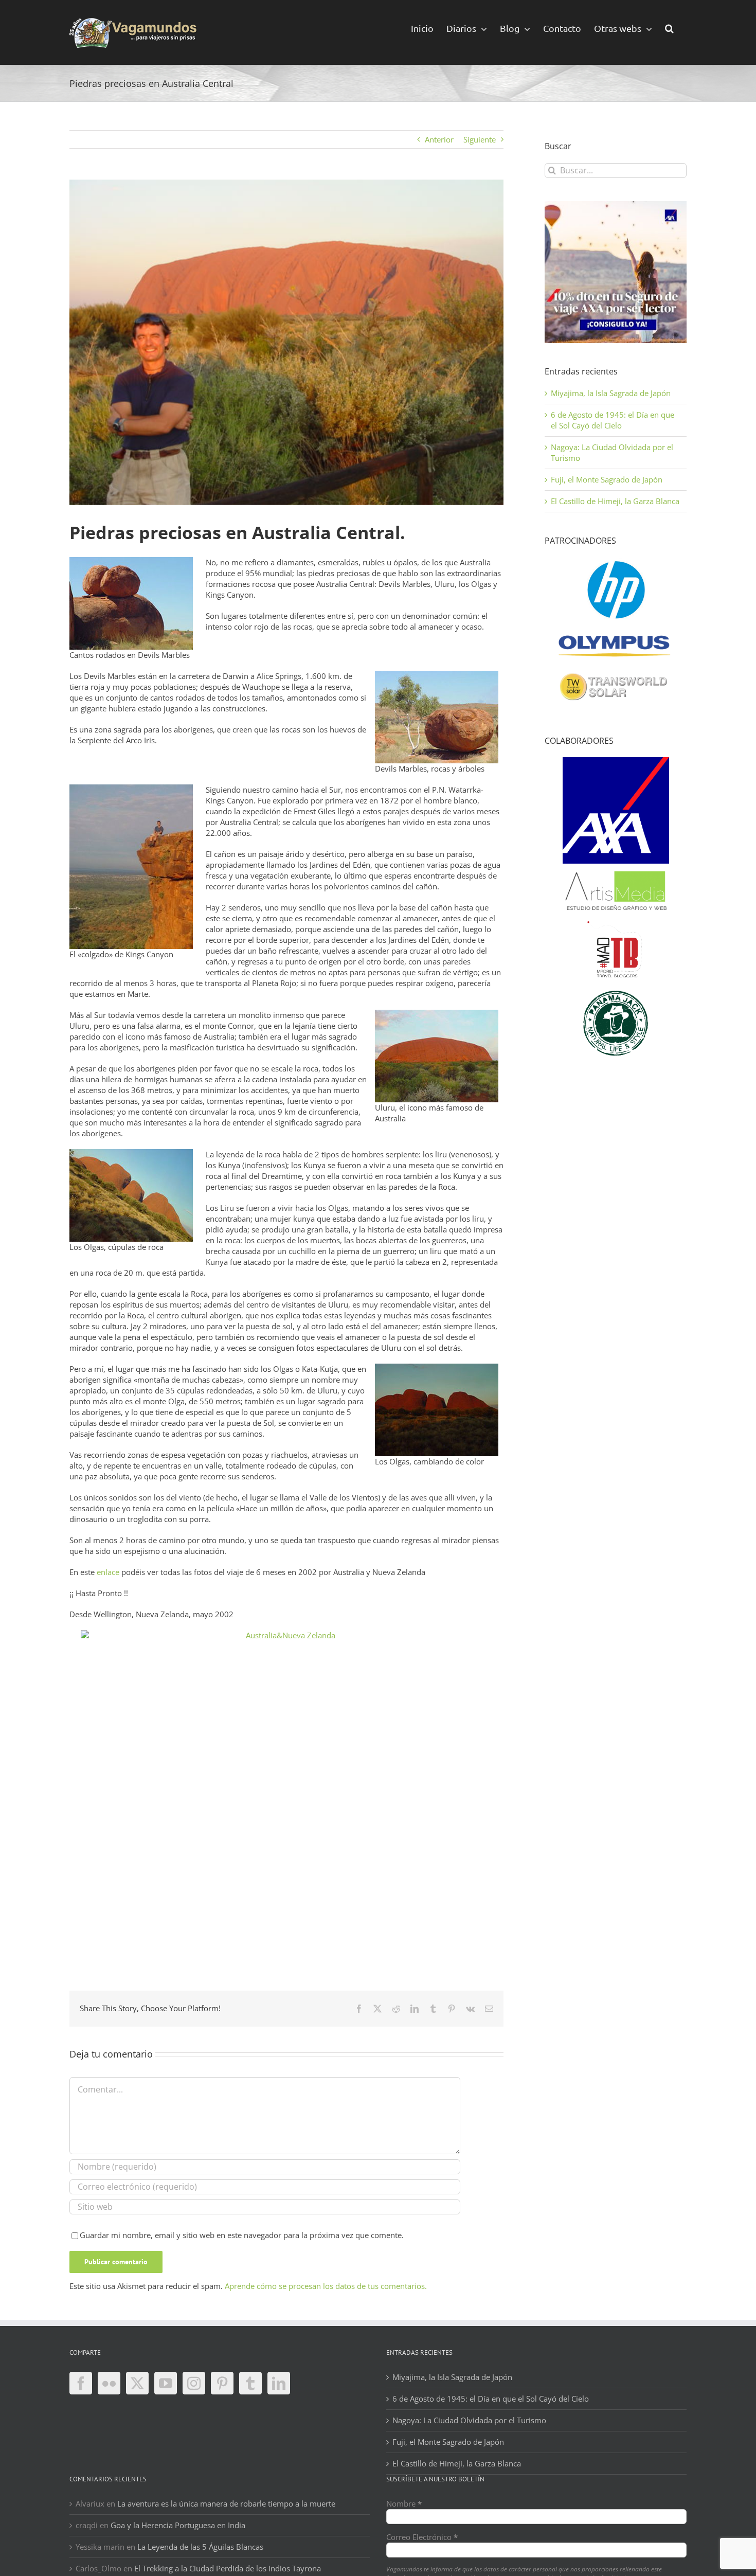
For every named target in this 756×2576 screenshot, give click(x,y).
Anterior (439, 139)
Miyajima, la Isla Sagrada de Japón (611, 393)
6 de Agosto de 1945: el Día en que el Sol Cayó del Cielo (613, 420)
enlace (108, 1572)
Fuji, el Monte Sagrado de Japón (607, 479)
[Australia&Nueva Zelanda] (286, 1769)
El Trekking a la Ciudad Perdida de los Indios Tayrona (228, 2568)
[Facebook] (81, 2383)
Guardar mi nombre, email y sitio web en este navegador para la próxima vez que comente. (242, 2235)
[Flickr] (109, 2383)
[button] (669, 28)
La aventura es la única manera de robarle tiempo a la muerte (226, 2503)
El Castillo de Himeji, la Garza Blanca (615, 501)
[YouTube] (166, 2383)
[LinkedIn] (279, 2383)
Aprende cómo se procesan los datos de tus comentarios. (326, 2286)
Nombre (404, 2503)
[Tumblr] (250, 2383)
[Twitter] (137, 2383)
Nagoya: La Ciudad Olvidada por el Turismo (469, 2420)
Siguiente (480, 139)
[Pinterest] (222, 2383)
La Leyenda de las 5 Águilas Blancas (200, 2547)
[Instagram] (194, 2383)
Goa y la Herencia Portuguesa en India (178, 2525)
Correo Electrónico (422, 2537)
